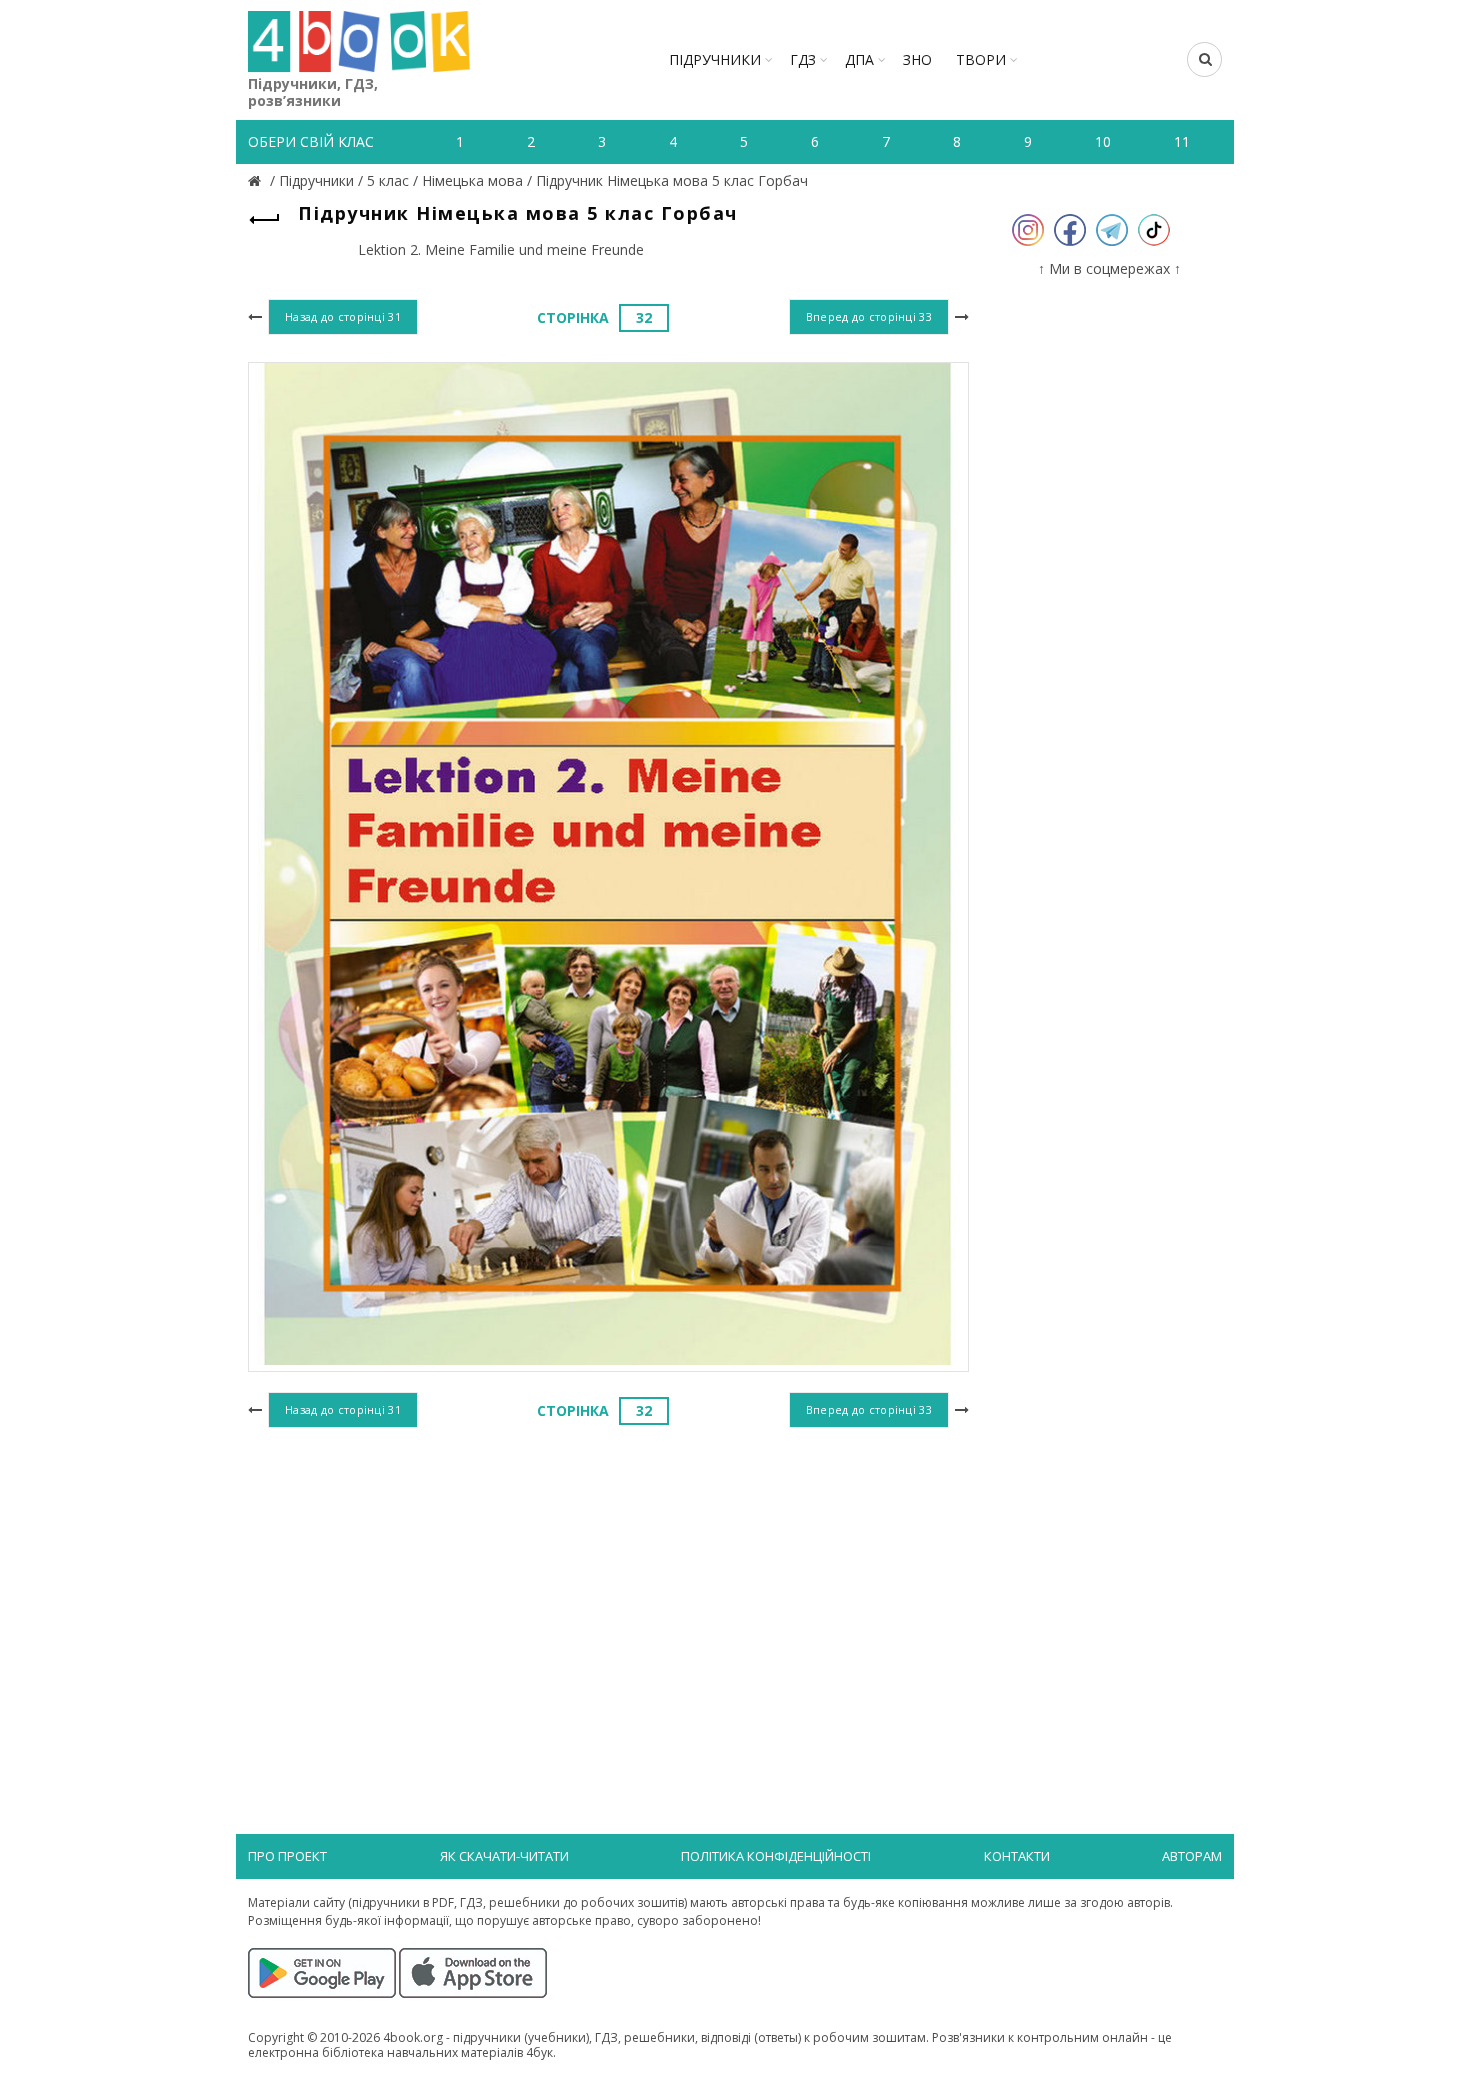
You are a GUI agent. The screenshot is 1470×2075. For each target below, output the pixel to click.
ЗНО (917, 59)
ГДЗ (803, 59)
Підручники (715, 59)
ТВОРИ (981, 59)
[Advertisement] (608, 1597)
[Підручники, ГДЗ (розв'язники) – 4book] (257, 180)
